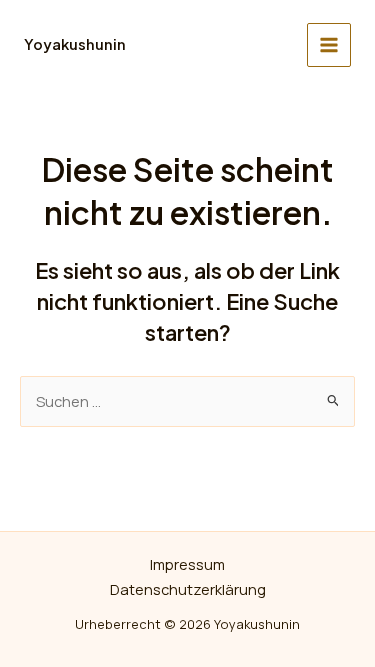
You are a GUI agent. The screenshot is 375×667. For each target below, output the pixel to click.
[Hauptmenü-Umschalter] (329, 45)
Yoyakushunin (75, 44)
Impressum (187, 564)
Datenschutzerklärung (188, 589)
